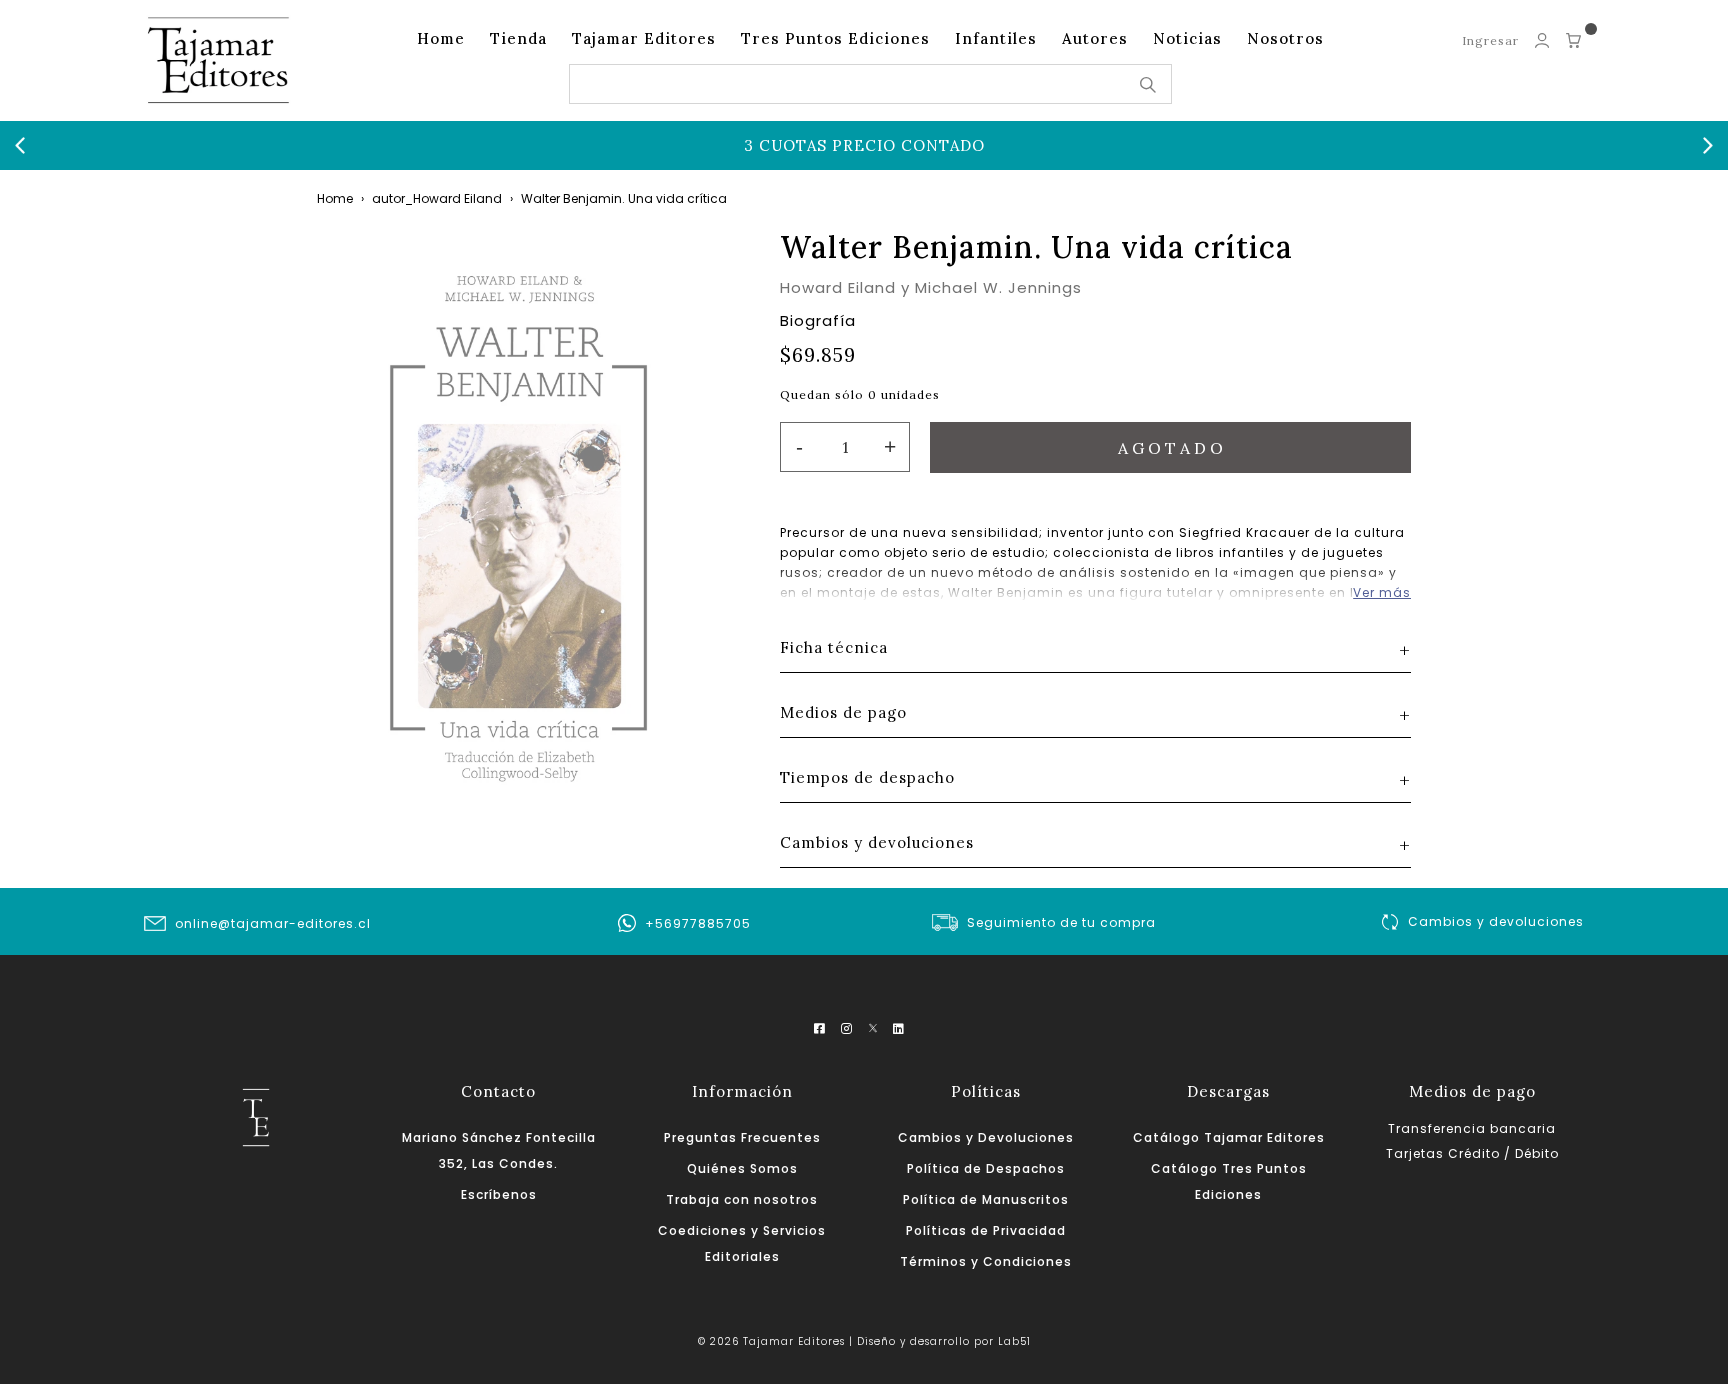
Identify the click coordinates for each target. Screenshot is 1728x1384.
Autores (1095, 38)
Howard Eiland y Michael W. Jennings (931, 287)
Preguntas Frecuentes (742, 1137)
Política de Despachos (986, 1168)
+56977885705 (698, 923)
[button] (20, 146)
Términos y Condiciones (986, 1261)
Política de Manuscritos (986, 1199)
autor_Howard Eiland (437, 198)
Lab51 (1014, 1341)
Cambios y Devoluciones (986, 1137)
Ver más (1382, 592)
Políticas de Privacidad (986, 1230)
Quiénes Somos (742, 1168)
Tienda (518, 38)
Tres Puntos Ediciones (835, 38)
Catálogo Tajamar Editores (1229, 1137)
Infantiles (996, 38)
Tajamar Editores (644, 38)
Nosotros (1285, 38)
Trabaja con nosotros (742, 1199)
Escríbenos (499, 1194)
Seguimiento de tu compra (1061, 922)
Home (441, 38)
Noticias (1187, 38)
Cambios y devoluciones (1496, 921)
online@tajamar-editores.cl (273, 923)
